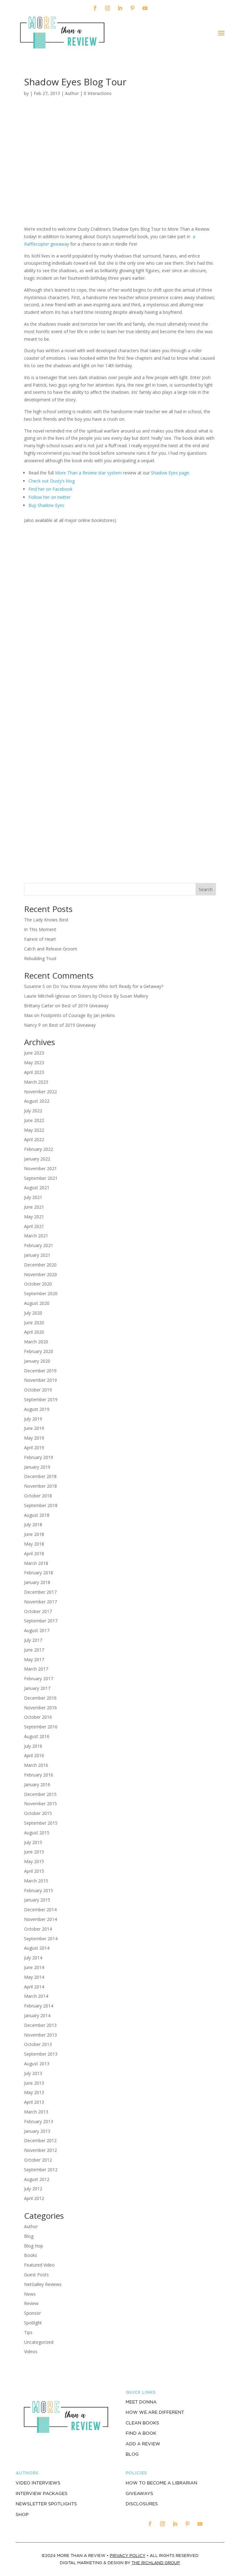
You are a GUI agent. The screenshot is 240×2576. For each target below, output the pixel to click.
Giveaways (139, 2493)
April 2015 (34, 1871)
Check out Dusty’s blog (52, 481)
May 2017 (34, 1659)
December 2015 (40, 1794)
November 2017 (40, 1602)
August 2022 (37, 1101)
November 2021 (40, 1168)
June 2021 (34, 1207)
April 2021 (34, 1226)
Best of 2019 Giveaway (85, 1006)
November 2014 (40, 1919)
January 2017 (37, 1688)
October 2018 (38, 1496)
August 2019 (37, 1409)
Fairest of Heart (40, 939)
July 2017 (33, 1640)
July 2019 (33, 1419)
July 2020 (33, 1313)
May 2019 (34, 1438)
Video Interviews (38, 2483)
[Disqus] (120, 609)
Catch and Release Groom (51, 949)
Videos (31, 2351)
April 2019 (34, 1448)
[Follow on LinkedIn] (120, 8)
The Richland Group (156, 2563)
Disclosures (142, 2504)
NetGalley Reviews (43, 2284)
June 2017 (34, 1650)
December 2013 (40, 2025)
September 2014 (41, 1939)
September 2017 (41, 1621)
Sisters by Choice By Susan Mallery (113, 996)
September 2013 (41, 2054)
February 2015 (39, 1890)
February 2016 (39, 1775)
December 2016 (40, 1698)
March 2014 (36, 1996)
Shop (22, 2514)
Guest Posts (36, 2275)
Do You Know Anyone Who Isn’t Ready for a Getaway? (108, 986)
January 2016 (37, 1784)
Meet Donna (141, 2402)
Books (31, 2255)
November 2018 (40, 1486)
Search (206, 889)
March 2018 (36, 1563)
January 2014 (37, 2015)
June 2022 (34, 1120)
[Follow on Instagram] (107, 8)
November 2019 (40, 1380)
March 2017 (36, 1669)
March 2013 (36, 2112)
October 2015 (38, 1813)
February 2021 (39, 1245)
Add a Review (143, 2444)
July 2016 (33, 1746)
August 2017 (37, 1630)
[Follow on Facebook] (95, 8)
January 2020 (37, 1361)
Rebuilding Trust (40, 958)
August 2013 (37, 2064)
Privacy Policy (127, 2556)
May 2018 (34, 1544)
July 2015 (33, 1842)
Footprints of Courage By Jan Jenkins (78, 1015)
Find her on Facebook (51, 489)
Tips (28, 2332)
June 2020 (34, 1323)
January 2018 (37, 1582)
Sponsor (32, 2313)
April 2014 (34, 1987)
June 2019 (34, 1428)
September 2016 (41, 1727)
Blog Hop (34, 2246)
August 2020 (37, 1303)
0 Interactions (98, 93)
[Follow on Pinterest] (132, 8)
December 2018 (40, 1476)
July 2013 (33, 2073)
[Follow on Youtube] (145, 8)
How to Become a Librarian (161, 2483)
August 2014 (37, 1948)
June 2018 (34, 1534)
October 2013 (38, 2044)
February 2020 (39, 1351)
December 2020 (40, 1265)
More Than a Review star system (89, 473)
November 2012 (40, 2150)
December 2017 (40, 1592)
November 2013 (40, 2035)
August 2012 (37, 2179)
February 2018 (39, 1573)
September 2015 (41, 1823)
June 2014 (34, 1967)
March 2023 (36, 1082)
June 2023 (34, 1053)
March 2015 (36, 1881)
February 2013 (39, 2121)
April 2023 (34, 1072)
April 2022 (34, 1139)
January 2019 (37, 1467)
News (30, 2294)
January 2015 (37, 1900)
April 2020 (34, 1332)
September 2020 (41, 1293)
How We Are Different (155, 2412)
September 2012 (41, 2170)
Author (72, 93)
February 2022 (39, 1149)
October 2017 (38, 1611)
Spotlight (33, 2323)
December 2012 (40, 2140)
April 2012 (34, 2198)
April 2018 (34, 1554)
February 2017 (39, 1679)
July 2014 (33, 1958)
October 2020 (38, 1284)
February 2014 (39, 2006)
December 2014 (40, 1909)
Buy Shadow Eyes (46, 505)
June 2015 (34, 1852)
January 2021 (37, 1255)
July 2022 (33, 1111)
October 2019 (38, 1390)
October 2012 (38, 2160)
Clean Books (142, 2423)
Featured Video (39, 2265)
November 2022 (40, 1092)
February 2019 (39, 1457)
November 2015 (40, 1804)
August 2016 (37, 1736)
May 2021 (34, 1217)
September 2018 (41, 1505)
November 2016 (40, 1708)
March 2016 (36, 1765)
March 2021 (36, 1236)
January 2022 (37, 1159)
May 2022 (34, 1130)
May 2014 (34, 1977)
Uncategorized (39, 2342)
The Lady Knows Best (46, 920)
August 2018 (37, 1515)
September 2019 (41, 1399)
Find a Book (141, 2433)
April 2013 (34, 2102)
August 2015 (37, 1833)
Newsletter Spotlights (46, 2504)
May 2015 (34, 1861)
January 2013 (37, 2131)
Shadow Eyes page (170, 473)
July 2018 (33, 1524)
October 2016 (38, 1717)
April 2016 (34, 1755)
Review (31, 2303)
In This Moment (40, 929)
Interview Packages (42, 2493)
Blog (29, 2236)
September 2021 (41, 1178)
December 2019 (40, 1371)
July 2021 (33, 1197)
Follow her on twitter (50, 497)
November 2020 (40, 1274)
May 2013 (34, 2092)
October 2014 (38, 1929)
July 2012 (33, 2189)
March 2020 (36, 1342)
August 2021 (37, 1188)
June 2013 (34, 2083)
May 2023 (34, 1062)
